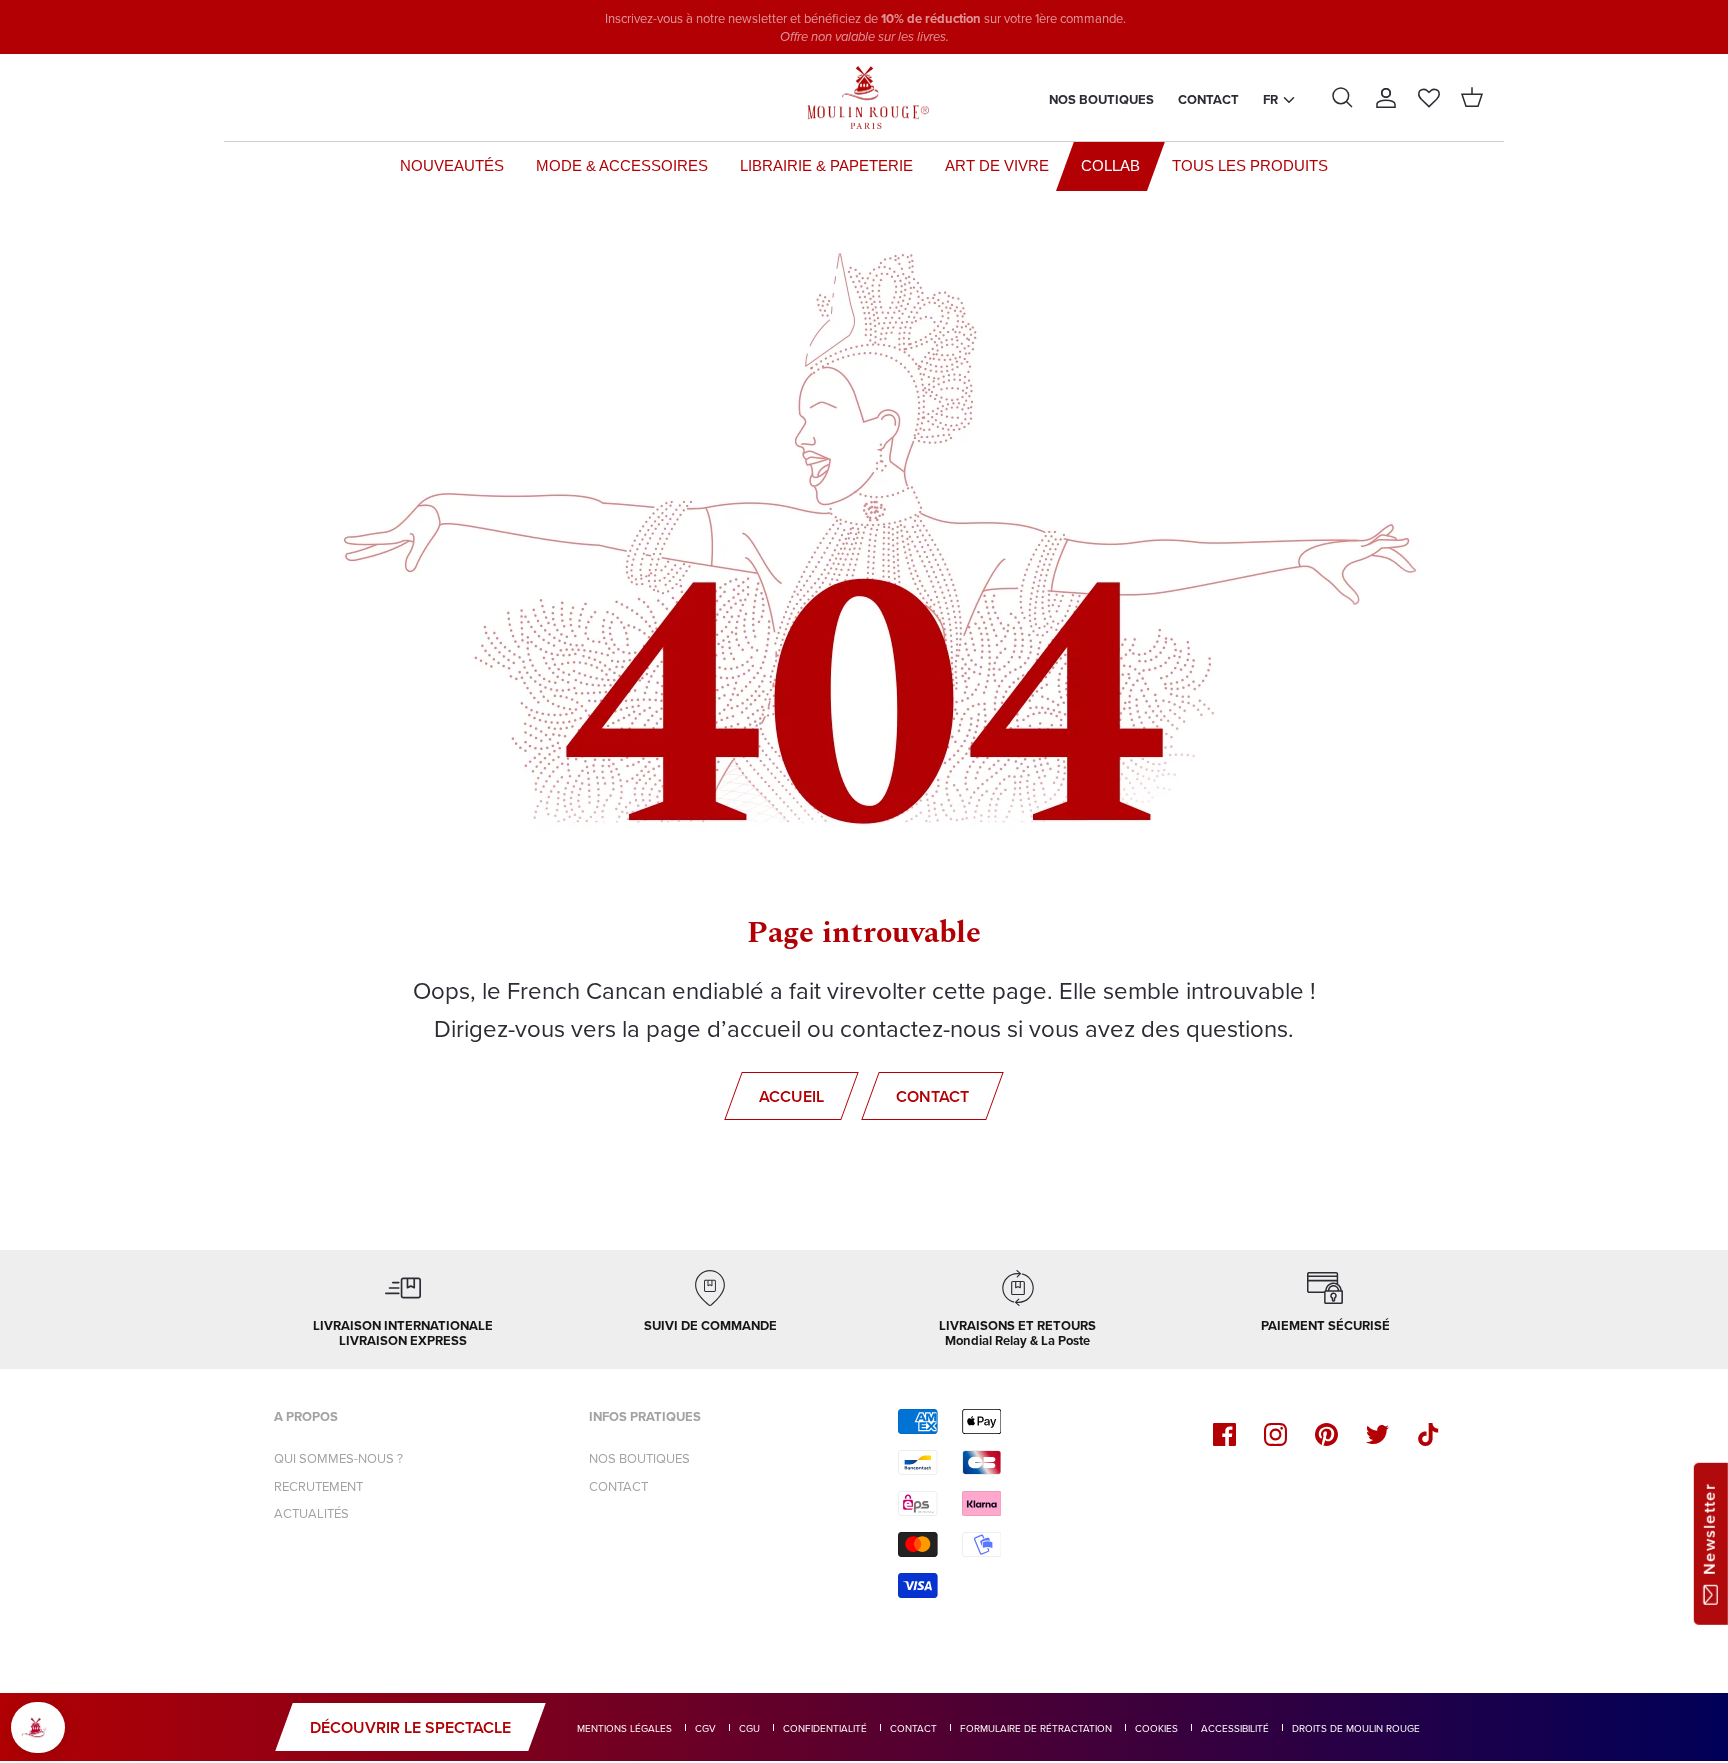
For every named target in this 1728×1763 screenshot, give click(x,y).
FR (1270, 99)
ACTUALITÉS (311, 1513)
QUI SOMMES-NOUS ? (338, 1458)
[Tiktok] (1428, 1434)
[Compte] (1386, 98)
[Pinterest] (1326, 1434)
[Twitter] (1377, 1434)
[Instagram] (1275, 1434)
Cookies (1156, 1728)
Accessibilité (1235, 1728)
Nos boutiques (1101, 99)
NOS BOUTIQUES (639, 1458)
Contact (1208, 99)
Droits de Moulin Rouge (1356, 1728)
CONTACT (618, 1486)
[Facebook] (1224, 1434)
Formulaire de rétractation (1036, 1728)
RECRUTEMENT (318, 1486)
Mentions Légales (624, 1728)
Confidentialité (825, 1728)
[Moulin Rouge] (864, 98)
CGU (749, 1728)
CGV (705, 1728)
